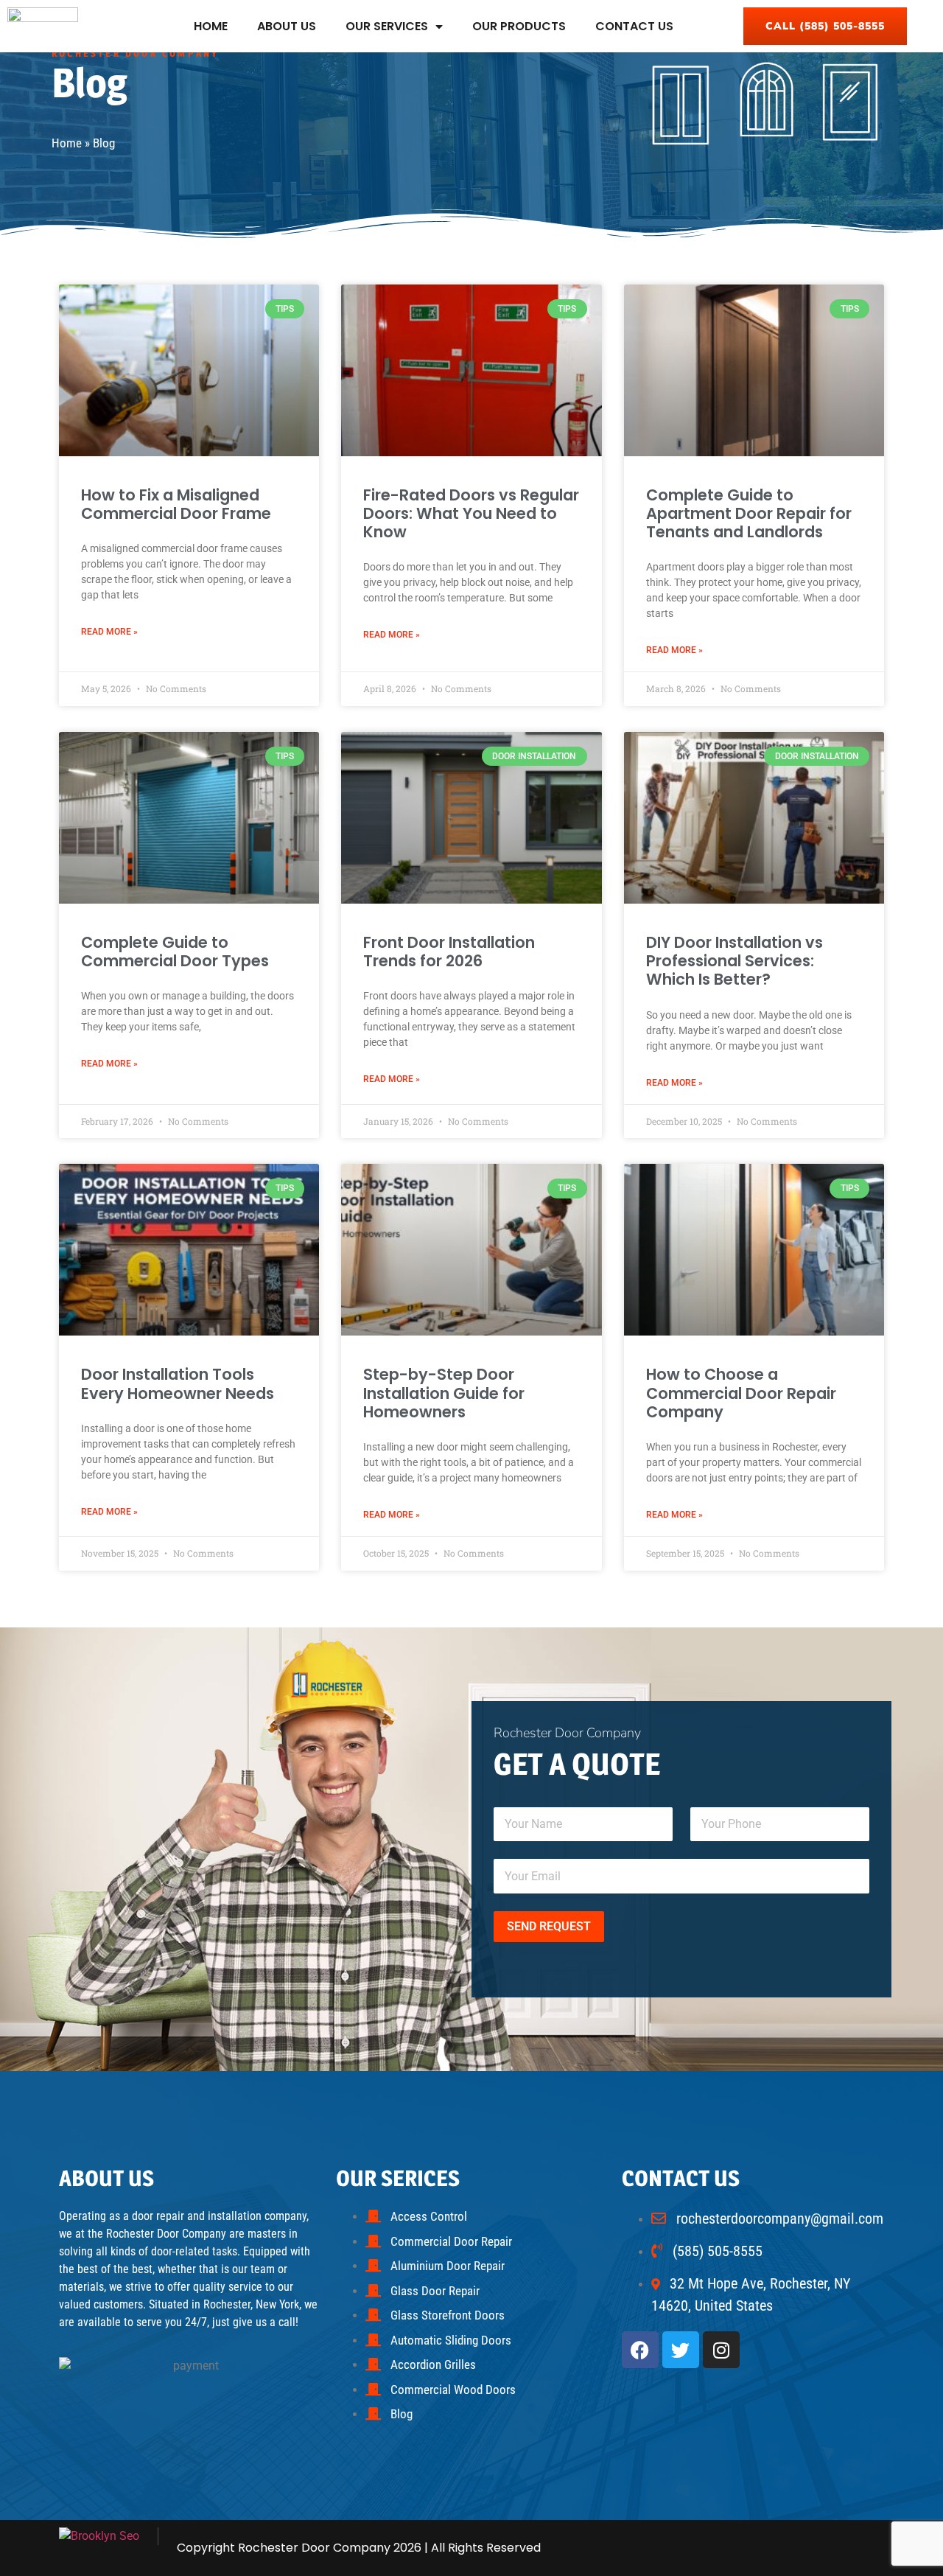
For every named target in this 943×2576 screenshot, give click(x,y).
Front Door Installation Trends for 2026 (449, 952)
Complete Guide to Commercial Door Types (175, 952)
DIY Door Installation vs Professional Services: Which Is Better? (735, 961)
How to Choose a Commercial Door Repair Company (741, 1393)
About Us (287, 26)
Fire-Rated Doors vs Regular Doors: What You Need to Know (471, 513)
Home (211, 26)
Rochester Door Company (314, 2548)
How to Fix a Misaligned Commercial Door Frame (176, 504)
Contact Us (634, 26)
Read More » (109, 632)
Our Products (519, 26)
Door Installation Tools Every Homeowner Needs (178, 1383)
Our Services (387, 26)
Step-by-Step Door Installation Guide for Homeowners (444, 1393)
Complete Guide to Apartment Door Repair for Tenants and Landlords (749, 513)
